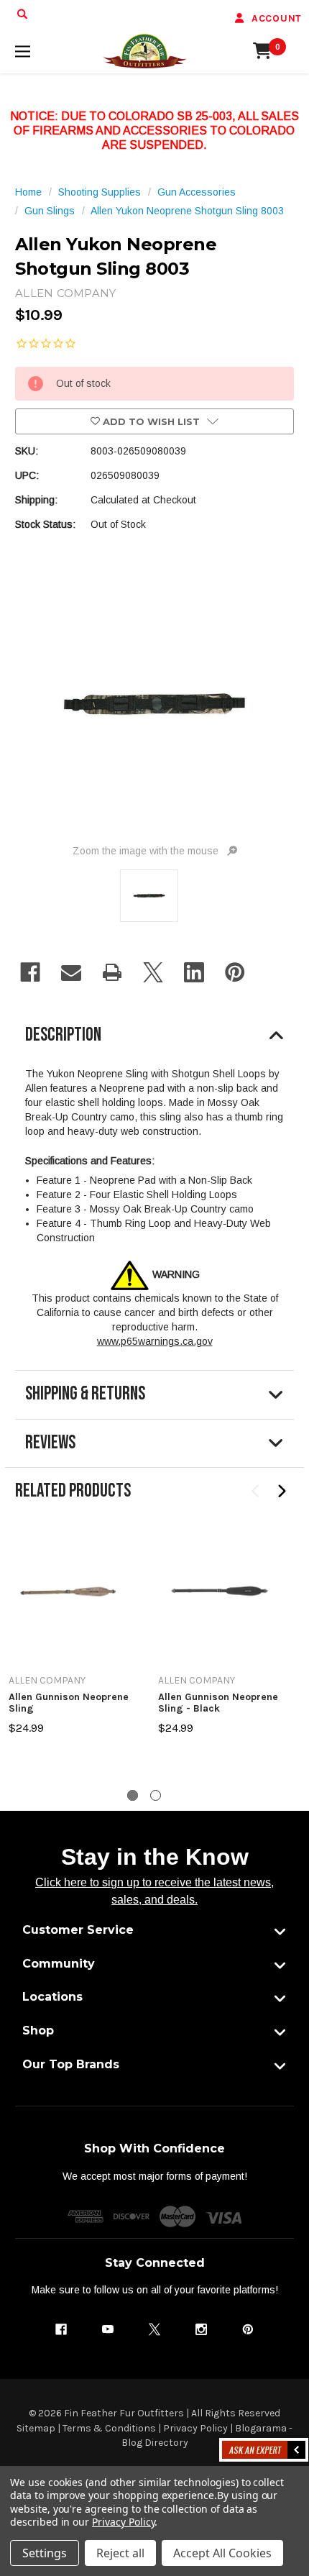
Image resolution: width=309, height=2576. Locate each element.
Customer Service (78, 1930)
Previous (256, 1492)
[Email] (71, 972)
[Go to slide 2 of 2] (156, 1795)
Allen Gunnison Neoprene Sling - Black (218, 1703)
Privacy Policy (195, 2428)
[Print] (112, 972)
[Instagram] (201, 2329)
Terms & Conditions (109, 2428)
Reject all (120, 2553)
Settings (45, 2553)
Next (281, 1492)
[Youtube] (108, 2329)
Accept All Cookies (222, 2553)
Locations (52, 1997)
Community (59, 1964)
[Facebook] (30, 972)
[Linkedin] (194, 972)
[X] (153, 972)
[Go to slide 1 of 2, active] (133, 1795)
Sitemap (36, 2428)
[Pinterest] (235, 972)
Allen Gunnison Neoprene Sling (69, 1703)
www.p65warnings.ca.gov (155, 1341)
